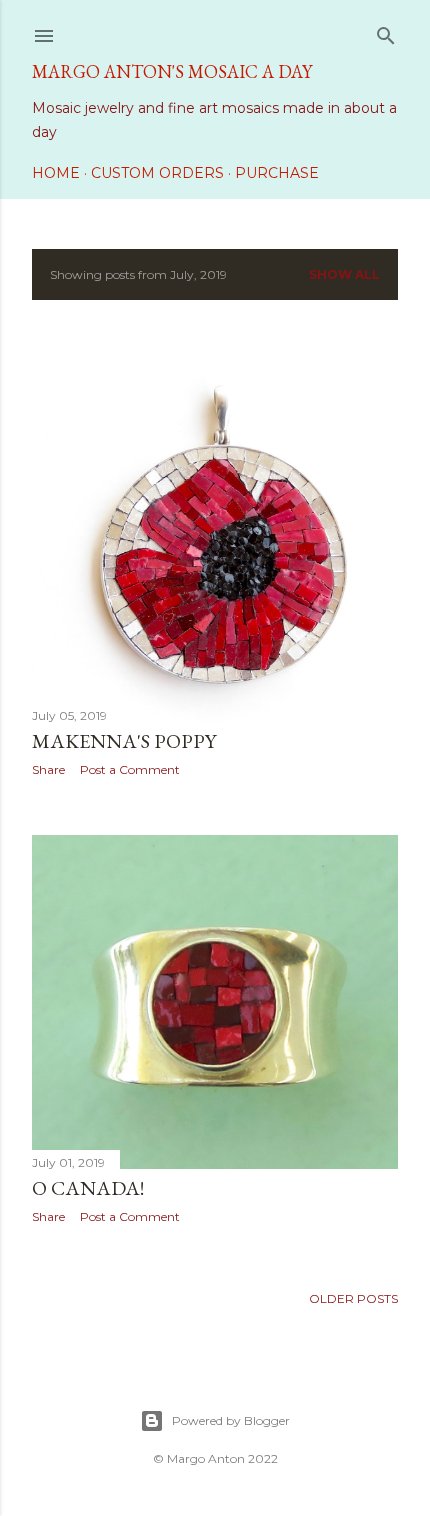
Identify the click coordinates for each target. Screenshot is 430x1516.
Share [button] (48, 769)
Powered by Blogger (231, 1420)
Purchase (277, 173)
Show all (344, 274)
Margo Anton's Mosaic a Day (172, 71)
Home (56, 173)
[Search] (386, 31)
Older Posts (353, 1298)
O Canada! (88, 1188)
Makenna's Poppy (124, 741)
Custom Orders (157, 173)
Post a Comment (130, 769)
